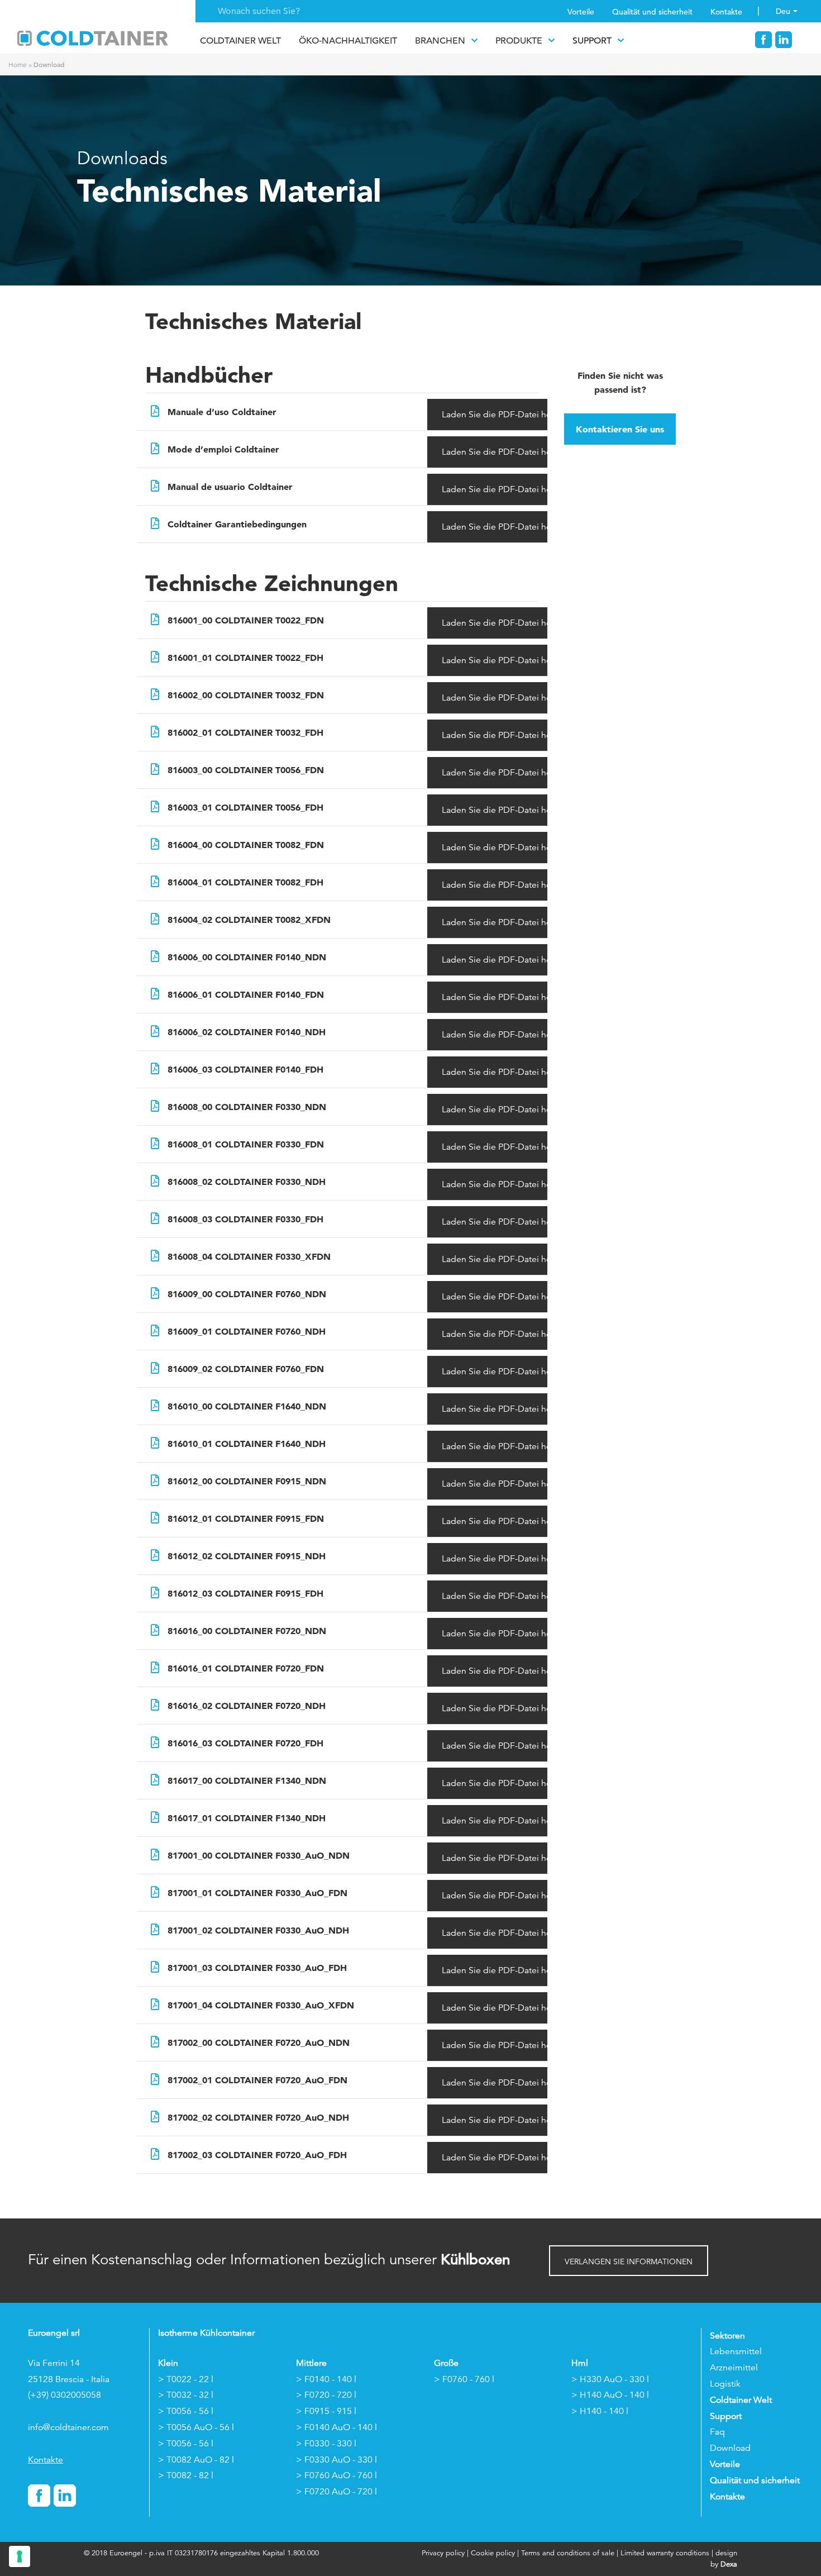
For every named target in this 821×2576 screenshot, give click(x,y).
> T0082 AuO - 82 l (196, 2460)
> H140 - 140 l (600, 2411)
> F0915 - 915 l (326, 2411)
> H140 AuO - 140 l (610, 2395)
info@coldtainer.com (68, 2427)
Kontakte (726, 12)
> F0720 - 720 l (326, 2395)
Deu (783, 11)
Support (592, 41)
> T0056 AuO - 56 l (196, 2427)
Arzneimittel (734, 2368)
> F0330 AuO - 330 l (336, 2460)
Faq (717, 2432)
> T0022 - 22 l (186, 2379)
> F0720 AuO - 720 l (336, 2492)
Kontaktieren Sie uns (620, 429)
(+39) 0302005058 (65, 2395)
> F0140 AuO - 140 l (336, 2427)
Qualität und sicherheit (652, 12)
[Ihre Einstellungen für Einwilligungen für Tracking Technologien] (20, 2556)
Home (18, 65)
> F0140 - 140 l (326, 2379)
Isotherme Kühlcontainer (206, 2333)
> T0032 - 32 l (186, 2395)
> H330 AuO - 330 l (610, 2379)
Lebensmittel (736, 2351)
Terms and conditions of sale (568, 2553)
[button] (629, 2261)
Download (730, 2448)
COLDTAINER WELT (240, 41)
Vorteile (581, 12)
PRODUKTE (519, 41)
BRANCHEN (440, 41)
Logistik (725, 2384)
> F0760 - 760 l (464, 2379)
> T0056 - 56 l (186, 2411)
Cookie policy (493, 2553)
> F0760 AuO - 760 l (336, 2475)
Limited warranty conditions (665, 2553)
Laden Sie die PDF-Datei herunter (495, 415)
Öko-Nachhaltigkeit (348, 41)
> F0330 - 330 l (326, 2444)
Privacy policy (444, 2553)
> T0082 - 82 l (186, 2475)
